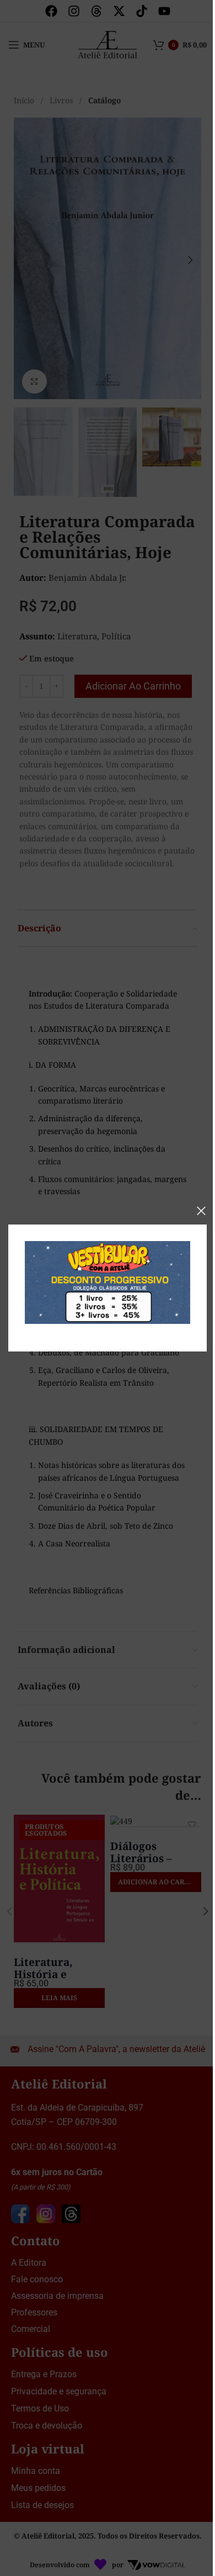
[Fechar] (201, 1211)
